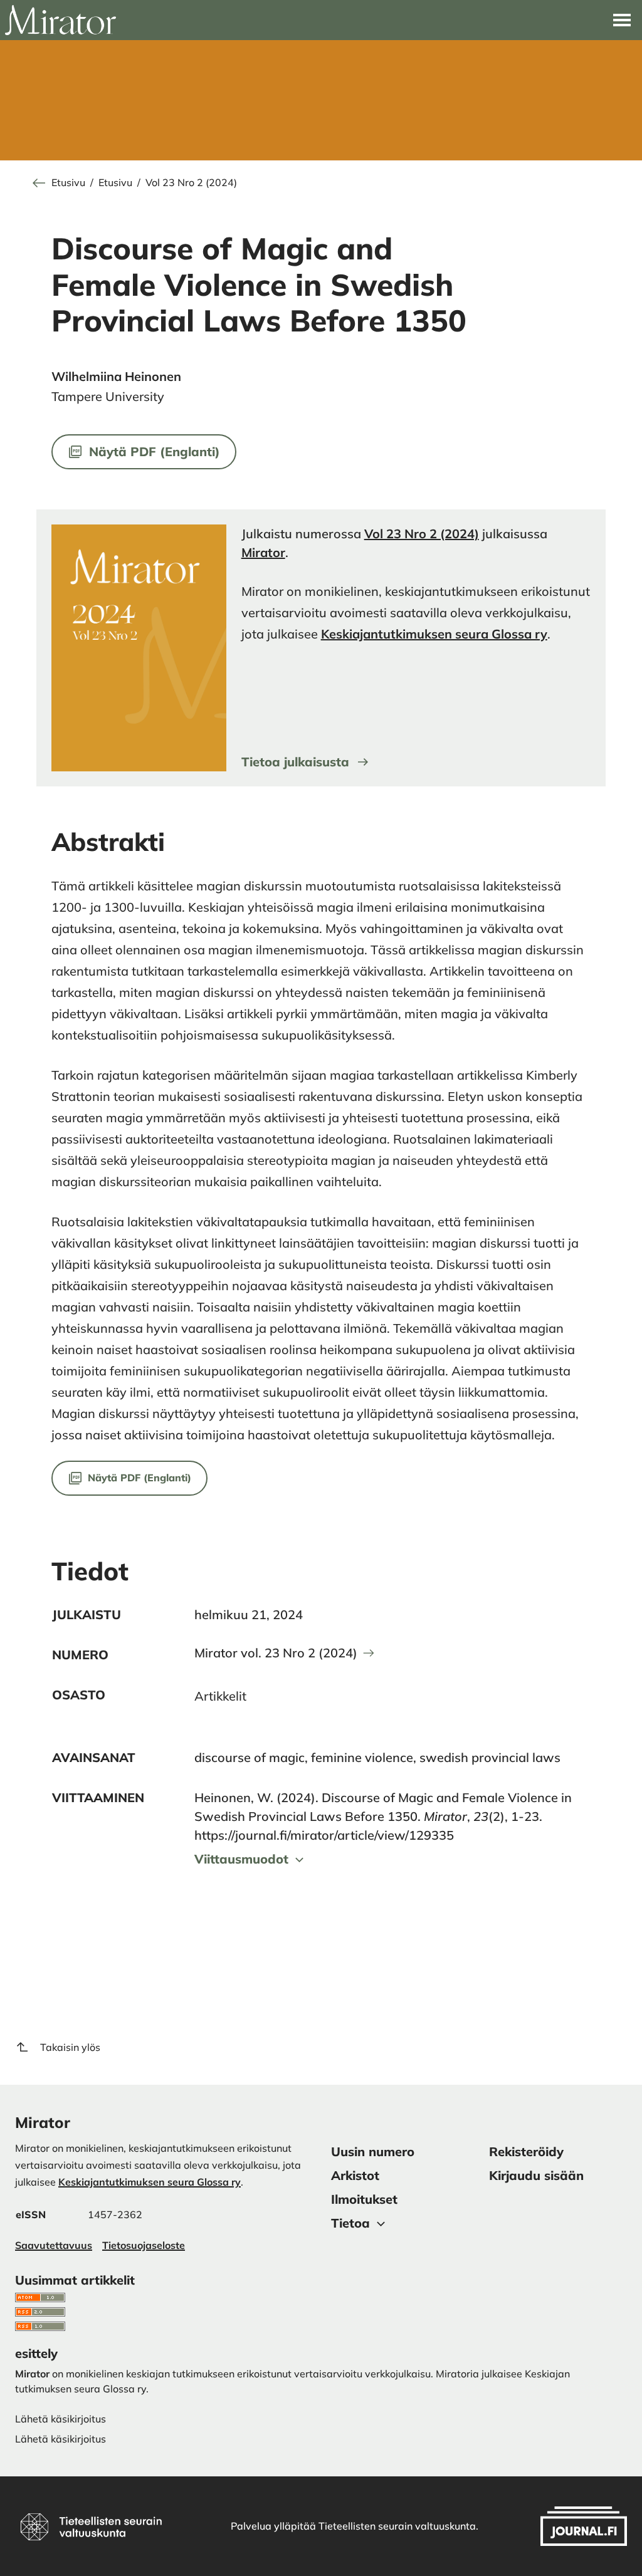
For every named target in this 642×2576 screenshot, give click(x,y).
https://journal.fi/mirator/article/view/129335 (324, 1835)
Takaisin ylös (70, 2047)
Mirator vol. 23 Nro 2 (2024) (276, 1653)
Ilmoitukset (364, 2199)
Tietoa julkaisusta (295, 762)
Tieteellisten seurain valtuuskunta (397, 2526)
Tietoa (350, 2223)
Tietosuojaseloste (144, 2245)
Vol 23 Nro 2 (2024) (191, 183)
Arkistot (355, 2175)
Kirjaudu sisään (536, 2175)
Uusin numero (373, 2151)
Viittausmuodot (241, 1859)
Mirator (263, 552)
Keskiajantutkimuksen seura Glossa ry (434, 634)
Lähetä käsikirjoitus (61, 2439)
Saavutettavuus (54, 2245)
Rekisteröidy (526, 2151)
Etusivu (68, 183)
